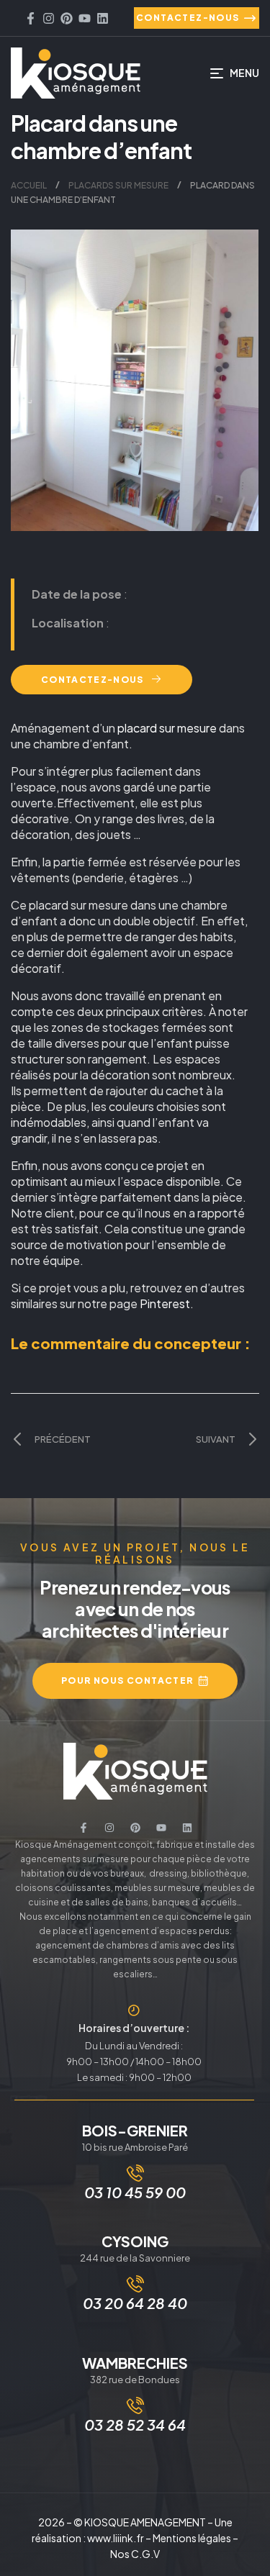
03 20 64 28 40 (135, 2303)
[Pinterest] (67, 18)
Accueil (29, 185)
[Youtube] (85, 18)
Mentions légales (192, 2538)
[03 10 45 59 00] (135, 2173)
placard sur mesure (167, 728)
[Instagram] (49, 18)
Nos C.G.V (135, 2554)
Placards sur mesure (118, 185)
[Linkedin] (103, 18)
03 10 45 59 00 (135, 2192)
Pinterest (165, 1303)
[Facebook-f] (31, 18)
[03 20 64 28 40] (135, 2284)
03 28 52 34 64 (135, 2425)
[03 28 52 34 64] (135, 2405)
